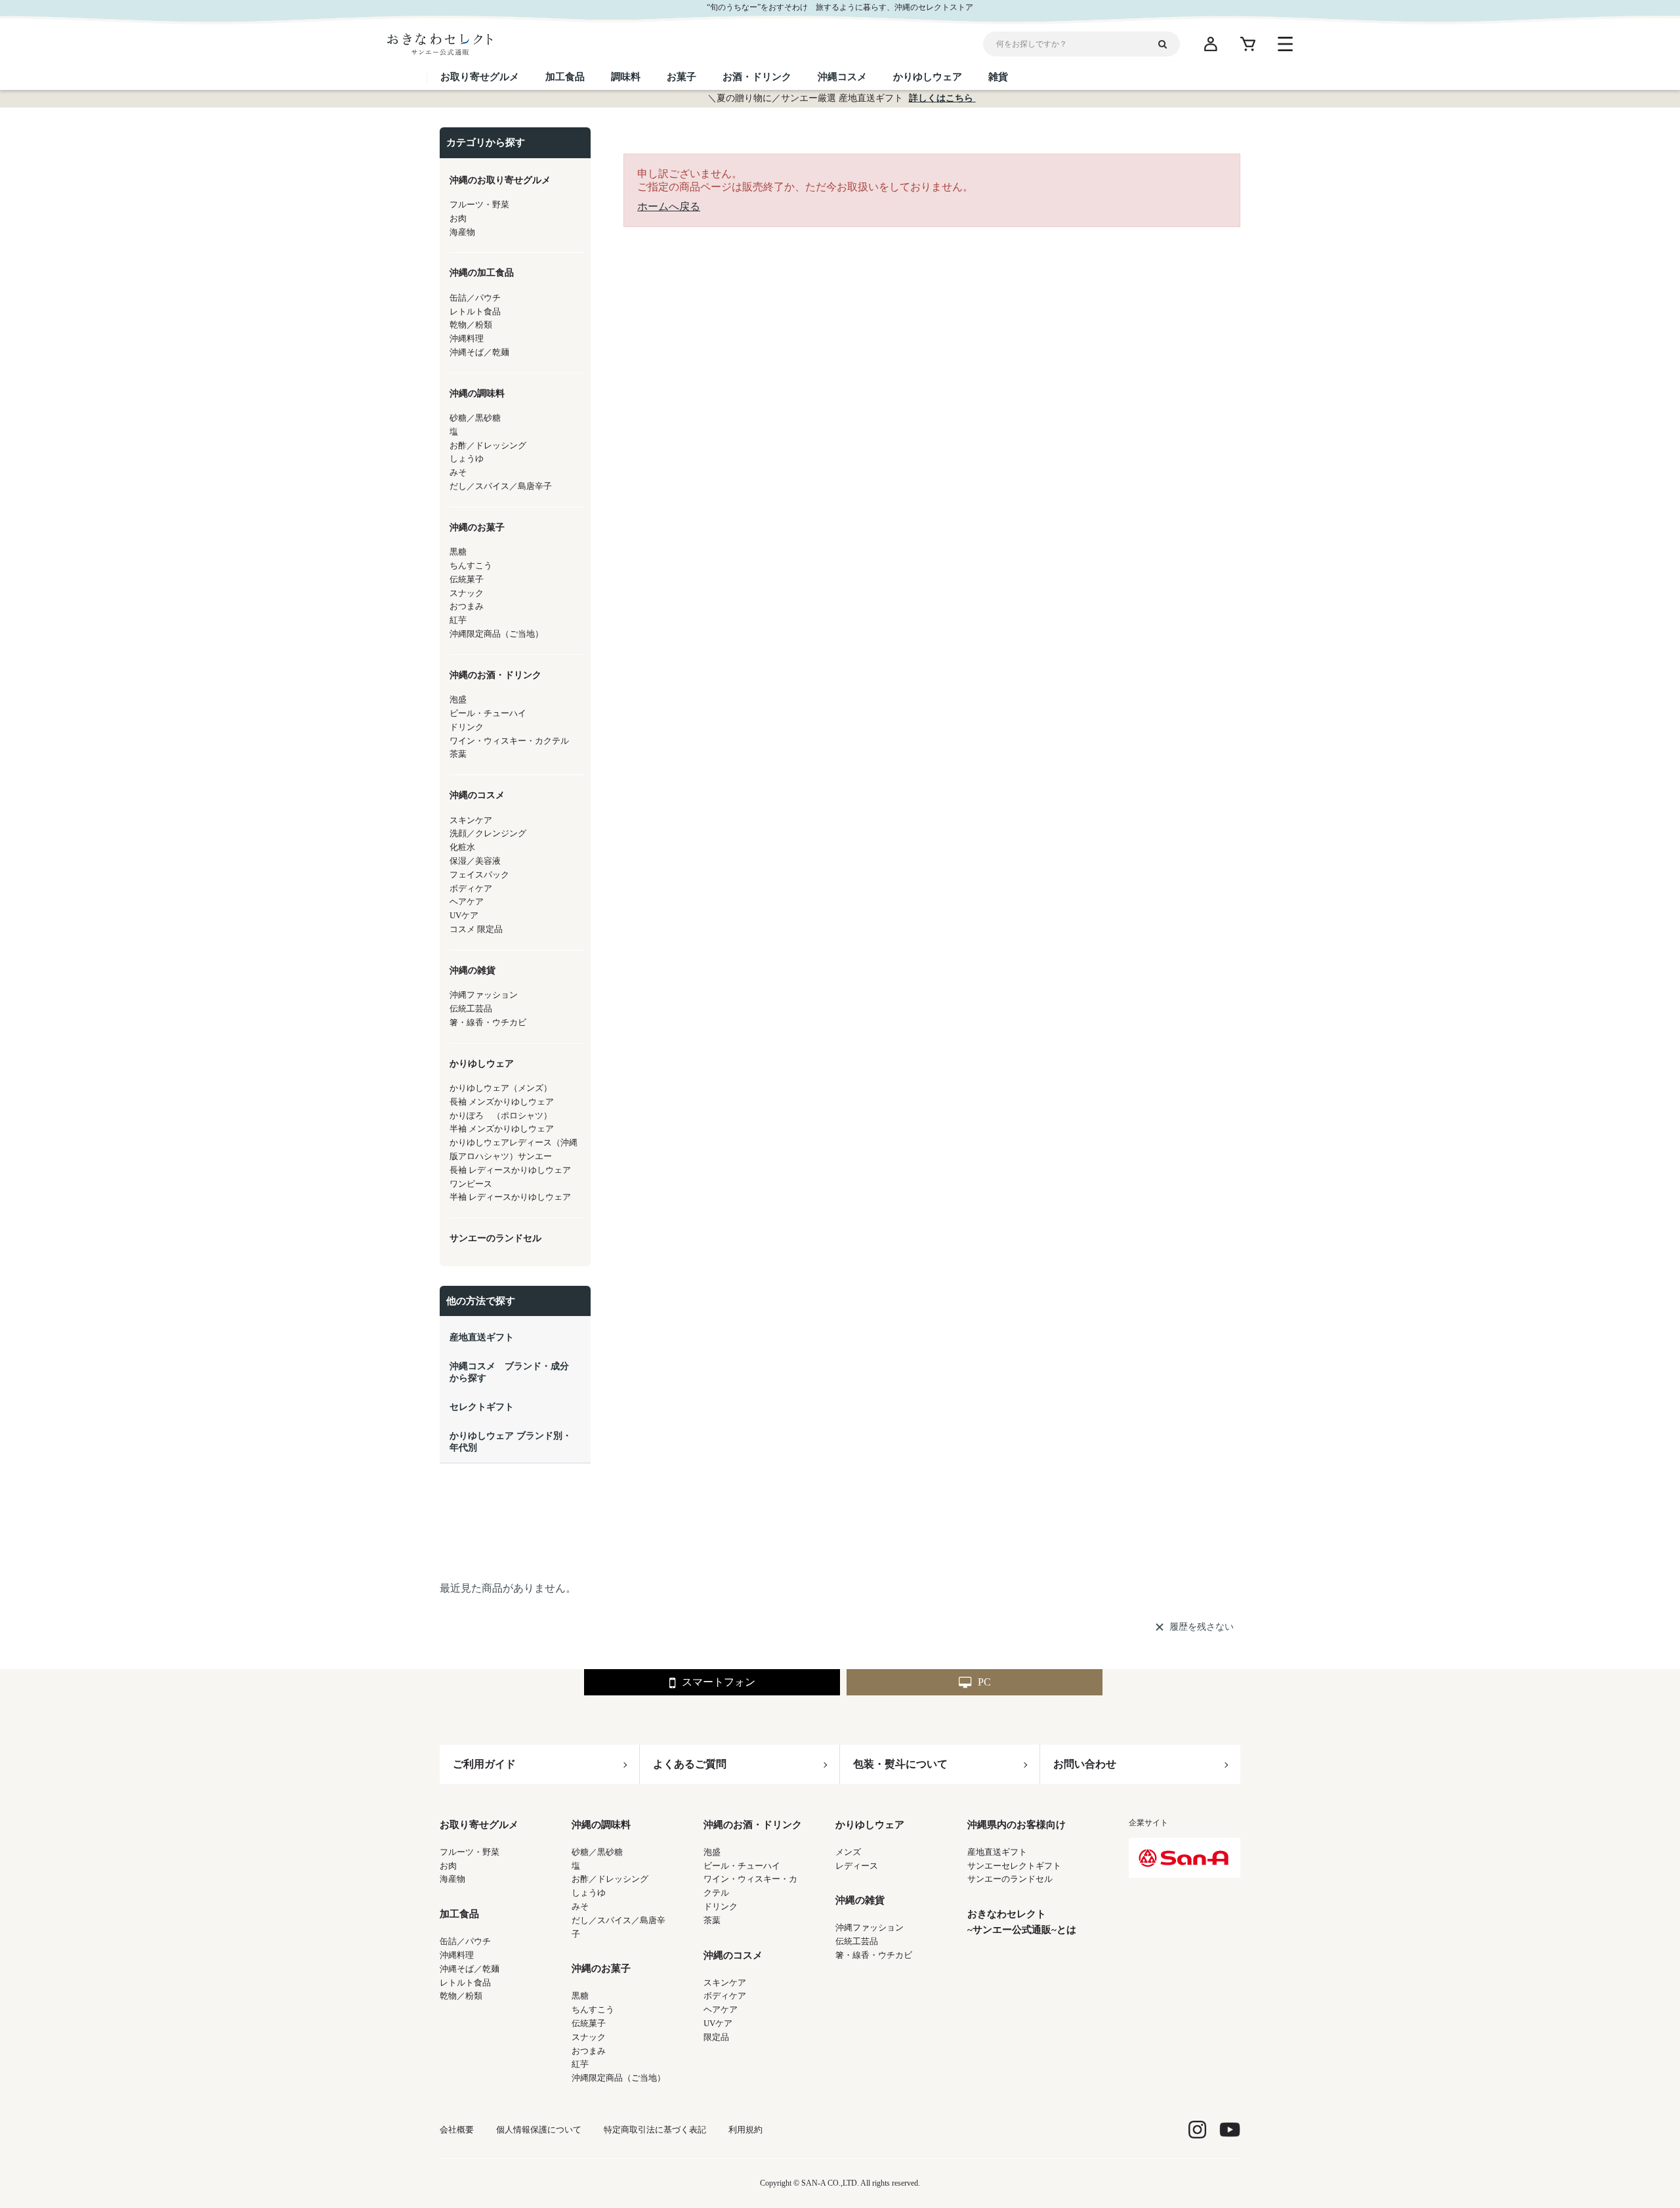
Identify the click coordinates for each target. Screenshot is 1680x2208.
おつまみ (589, 2051)
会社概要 (457, 2130)
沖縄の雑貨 (860, 1900)
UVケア (718, 2023)
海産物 (452, 1879)
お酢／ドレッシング (610, 1879)
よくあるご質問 (690, 1764)
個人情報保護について (539, 2130)
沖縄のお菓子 (601, 1968)
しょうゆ (589, 1893)
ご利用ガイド (484, 1764)
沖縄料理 (457, 1955)
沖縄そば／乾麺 (470, 1969)
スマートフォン (719, 1682)
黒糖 (580, 1996)
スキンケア (725, 1983)
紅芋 (580, 2064)
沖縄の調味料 (601, 1825)
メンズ (848, 1852)
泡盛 (712, 1852)
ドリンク (721, 1906)
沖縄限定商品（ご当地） (619, 2078)
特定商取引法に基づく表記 (655, 2130)
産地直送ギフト (997, 1852)
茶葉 (712, 1920)
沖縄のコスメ (733, 1955)
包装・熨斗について (900, 1764)
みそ (580, 1906)
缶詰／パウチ (465, 1941)
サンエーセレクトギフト (1014, 1866)
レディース (857, 1866)
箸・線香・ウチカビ (874, 1955)
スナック (589, 2037)
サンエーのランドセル (1010, 1879)
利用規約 (745, 2130)
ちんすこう (593, 2009)
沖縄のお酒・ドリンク (753, 1825)
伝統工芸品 (857, 1941)
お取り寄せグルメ (479, 1825)
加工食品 (459, 1914)
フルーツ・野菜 (470, 1852)
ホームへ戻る (669, 206)
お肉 (448, 1866)
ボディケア (725, 1996)
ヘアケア (721, 2009)
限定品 (716, 2037)
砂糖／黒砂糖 (597, 1852)
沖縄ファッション (870, 1927)
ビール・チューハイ (742, 1866)
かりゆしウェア (870, 1825)
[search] (1167, 44)
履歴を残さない (1202, 1627)
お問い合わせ (1085, 1764)
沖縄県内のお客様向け (1017, 1825)
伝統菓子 (589, 2023)
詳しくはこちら (942, 98)
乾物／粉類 (461, 1996)
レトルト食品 (465, 1983)
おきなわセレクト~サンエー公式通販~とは (1022, 1922)
